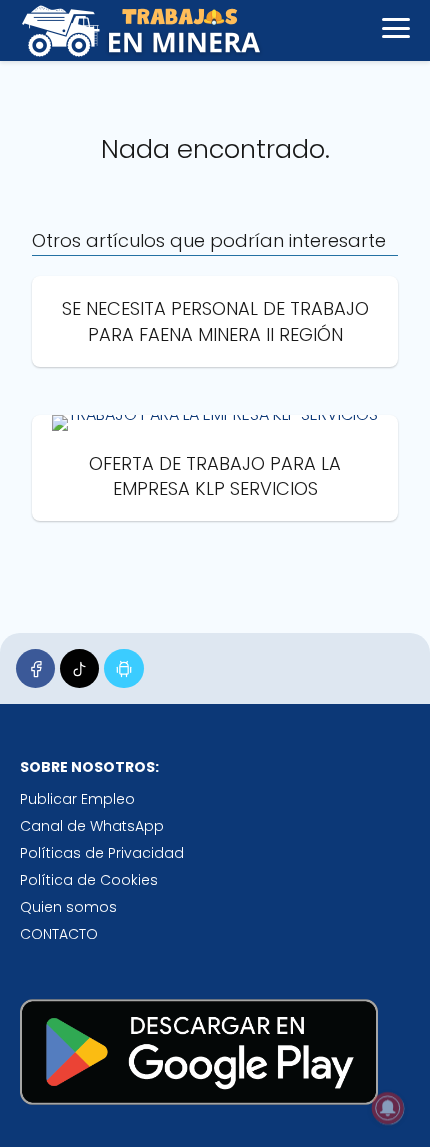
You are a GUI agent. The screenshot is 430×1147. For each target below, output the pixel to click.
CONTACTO (59, 934)
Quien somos (68, 907)
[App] (123, 668)
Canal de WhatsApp (92, 826)
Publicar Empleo (77, 799)
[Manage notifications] (388, 1108)
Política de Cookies (89, 880)
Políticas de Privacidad (102, 853)
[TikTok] (79, 668)
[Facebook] (35, 668)
